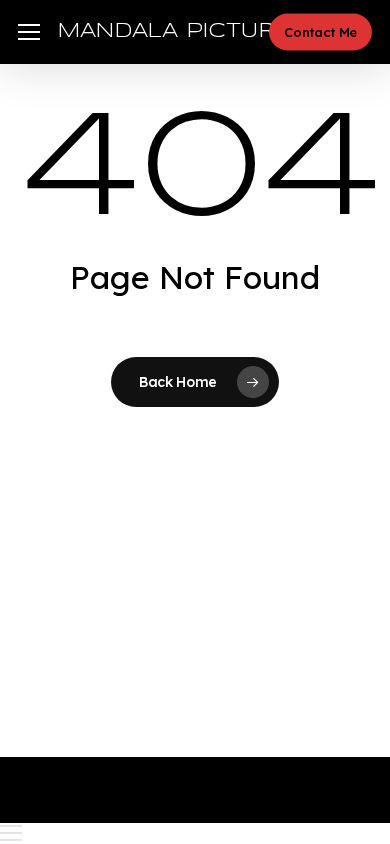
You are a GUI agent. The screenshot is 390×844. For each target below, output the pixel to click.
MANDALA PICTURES (182, 31)
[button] (29, 32)
